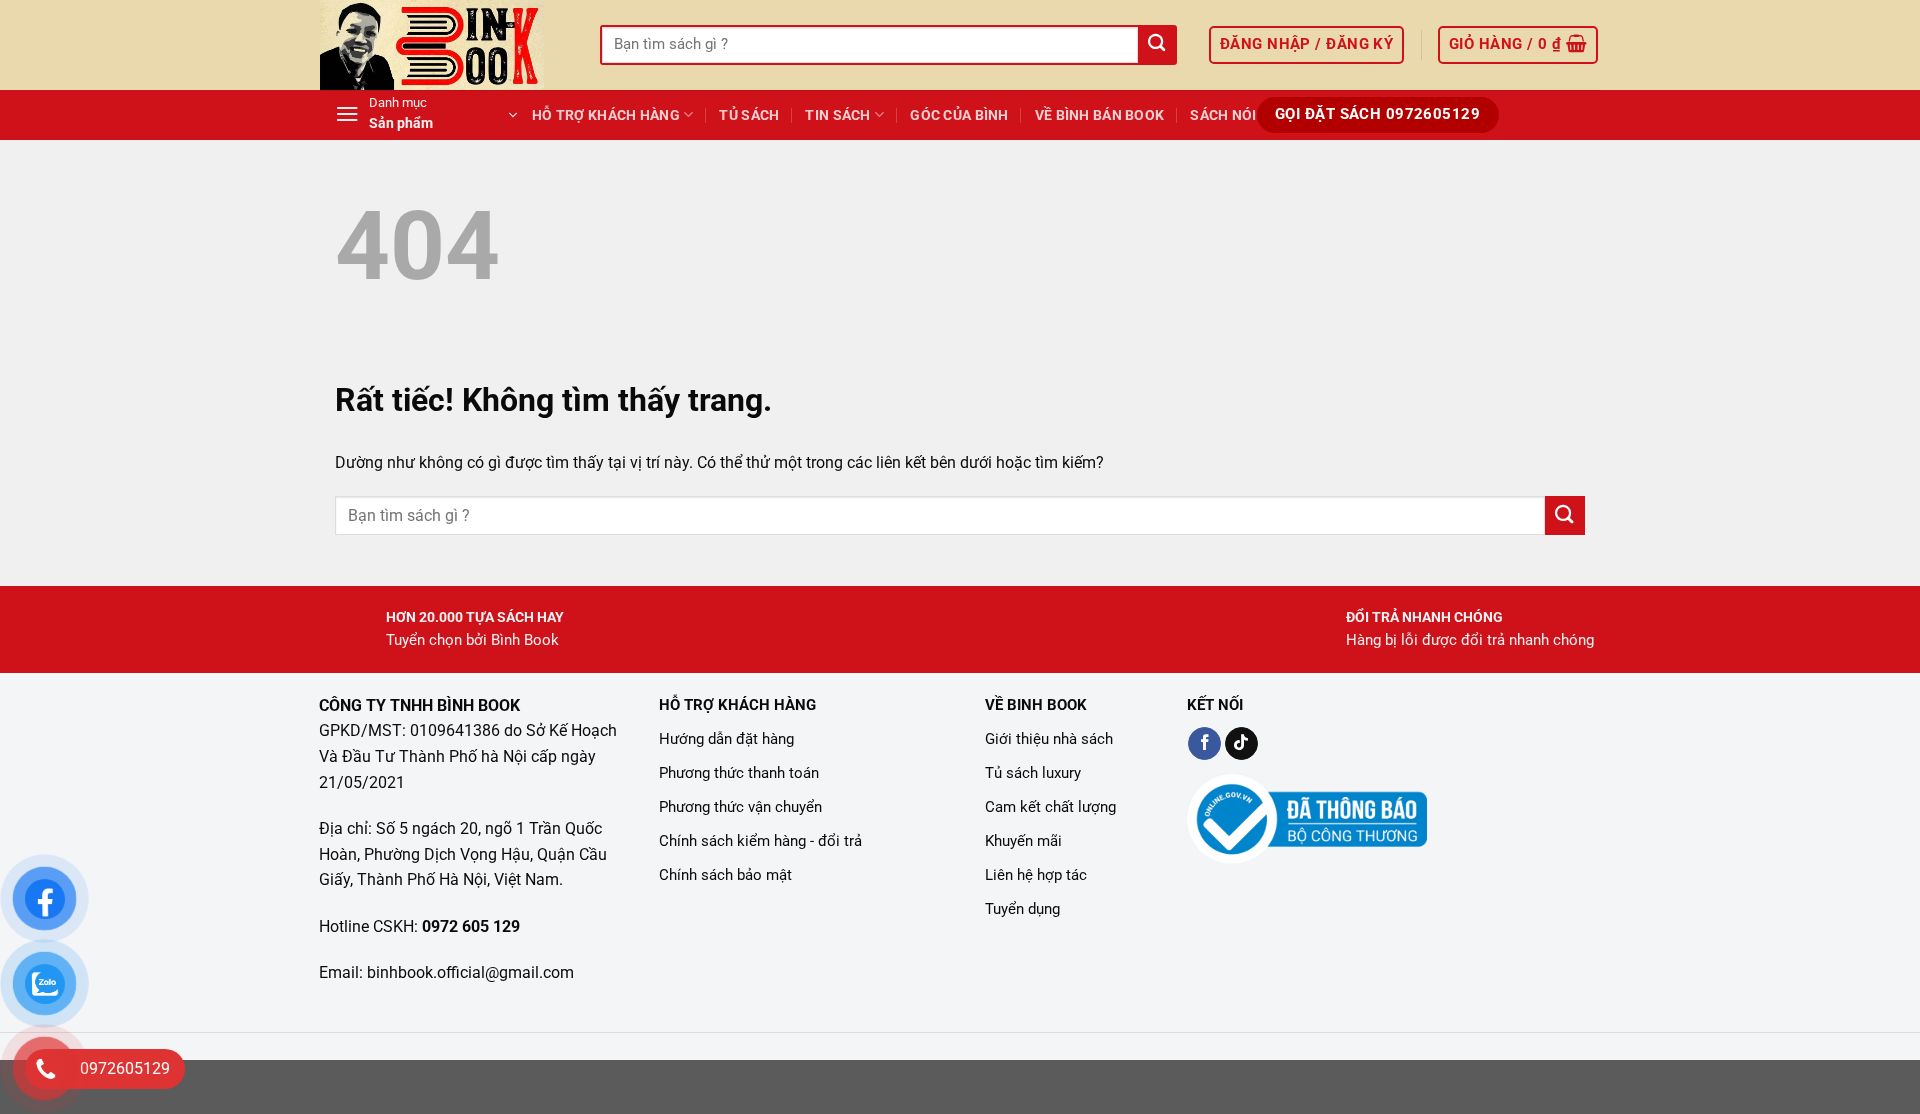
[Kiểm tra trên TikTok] (1241, 744)
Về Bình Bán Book (1100, 115)
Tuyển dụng (1022, 909)
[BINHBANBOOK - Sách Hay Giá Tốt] (445, 45)
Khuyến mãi (1023, 841)
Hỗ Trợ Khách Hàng (606, 115)
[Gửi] (1156, 45)
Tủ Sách (749, 115)
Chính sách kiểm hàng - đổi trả (760, 841)
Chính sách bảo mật (725, 875)
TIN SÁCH (837, 115)
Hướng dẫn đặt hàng (726, 739)
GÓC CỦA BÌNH (959, 115)
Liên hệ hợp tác (1036, 875)
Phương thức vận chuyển (740, 807)
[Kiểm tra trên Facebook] (1204, 744)
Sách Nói (1223, 115)
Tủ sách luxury (1033, 773)
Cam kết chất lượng (1050, 807)
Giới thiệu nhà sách (1049, 739)
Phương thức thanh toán (739, 773)
